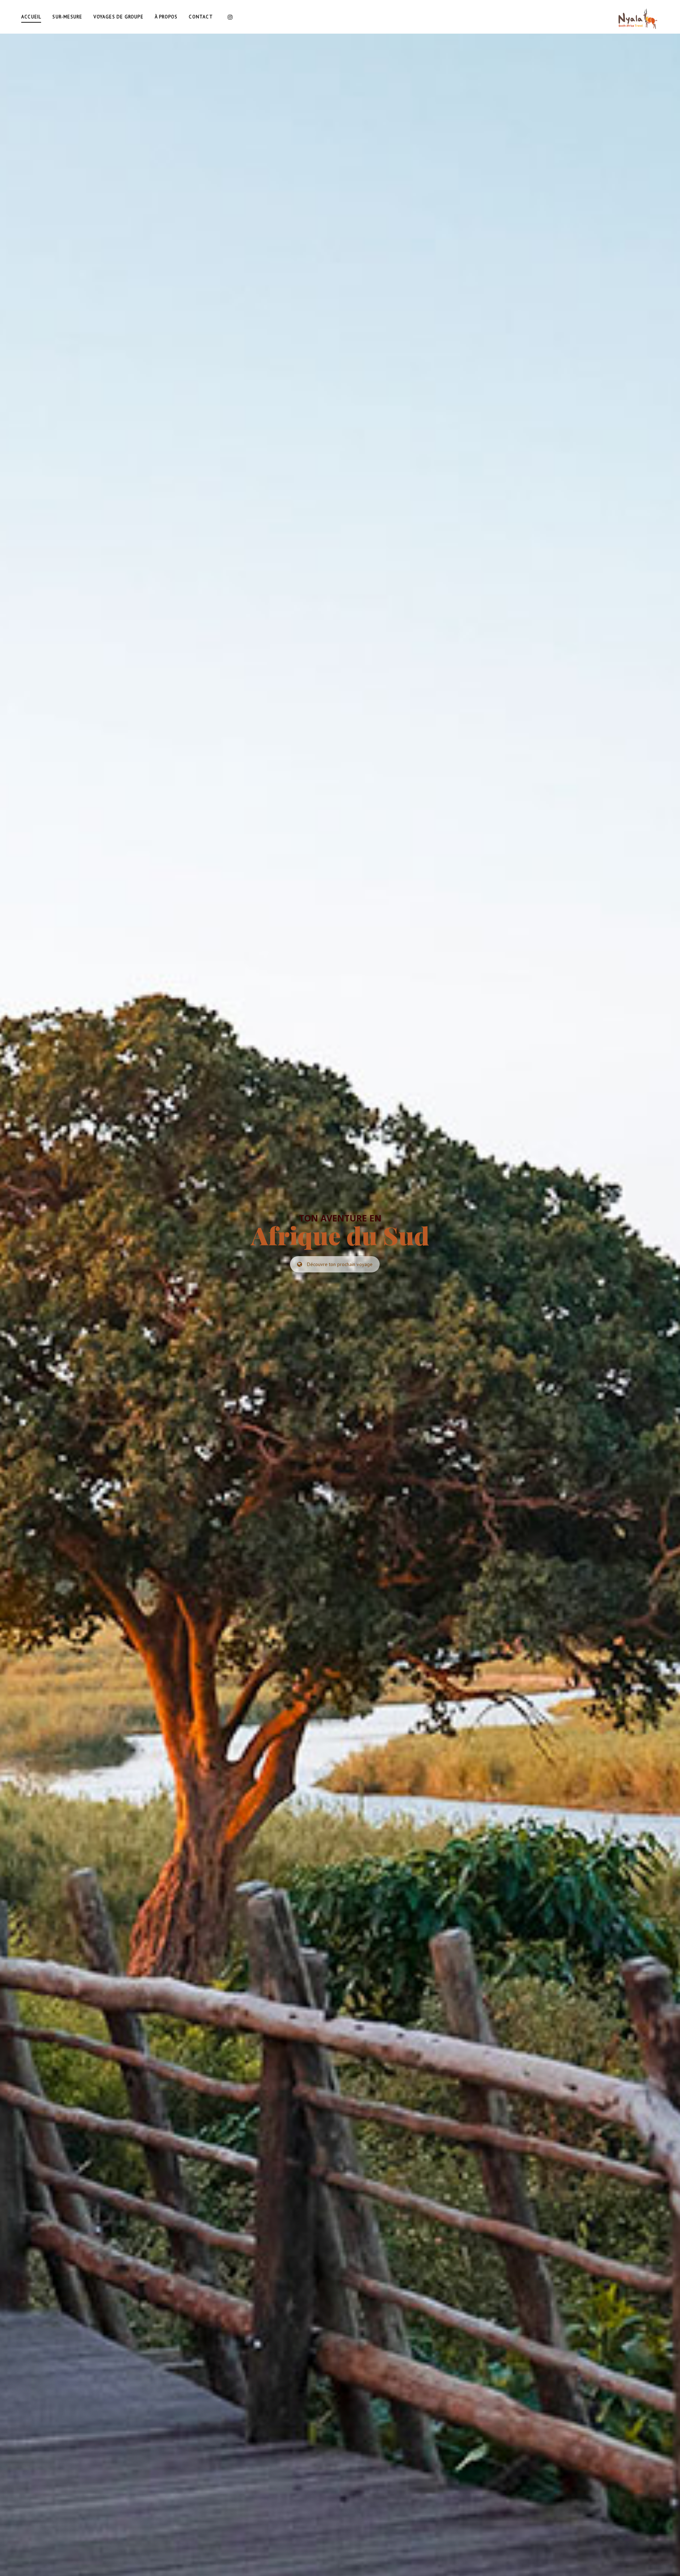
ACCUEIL (31, 17)
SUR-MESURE (67, 17)
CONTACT (201, 17)
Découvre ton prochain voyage (340, 1264)
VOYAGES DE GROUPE (118, 17)
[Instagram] (230, 17)
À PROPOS (166, 17)
